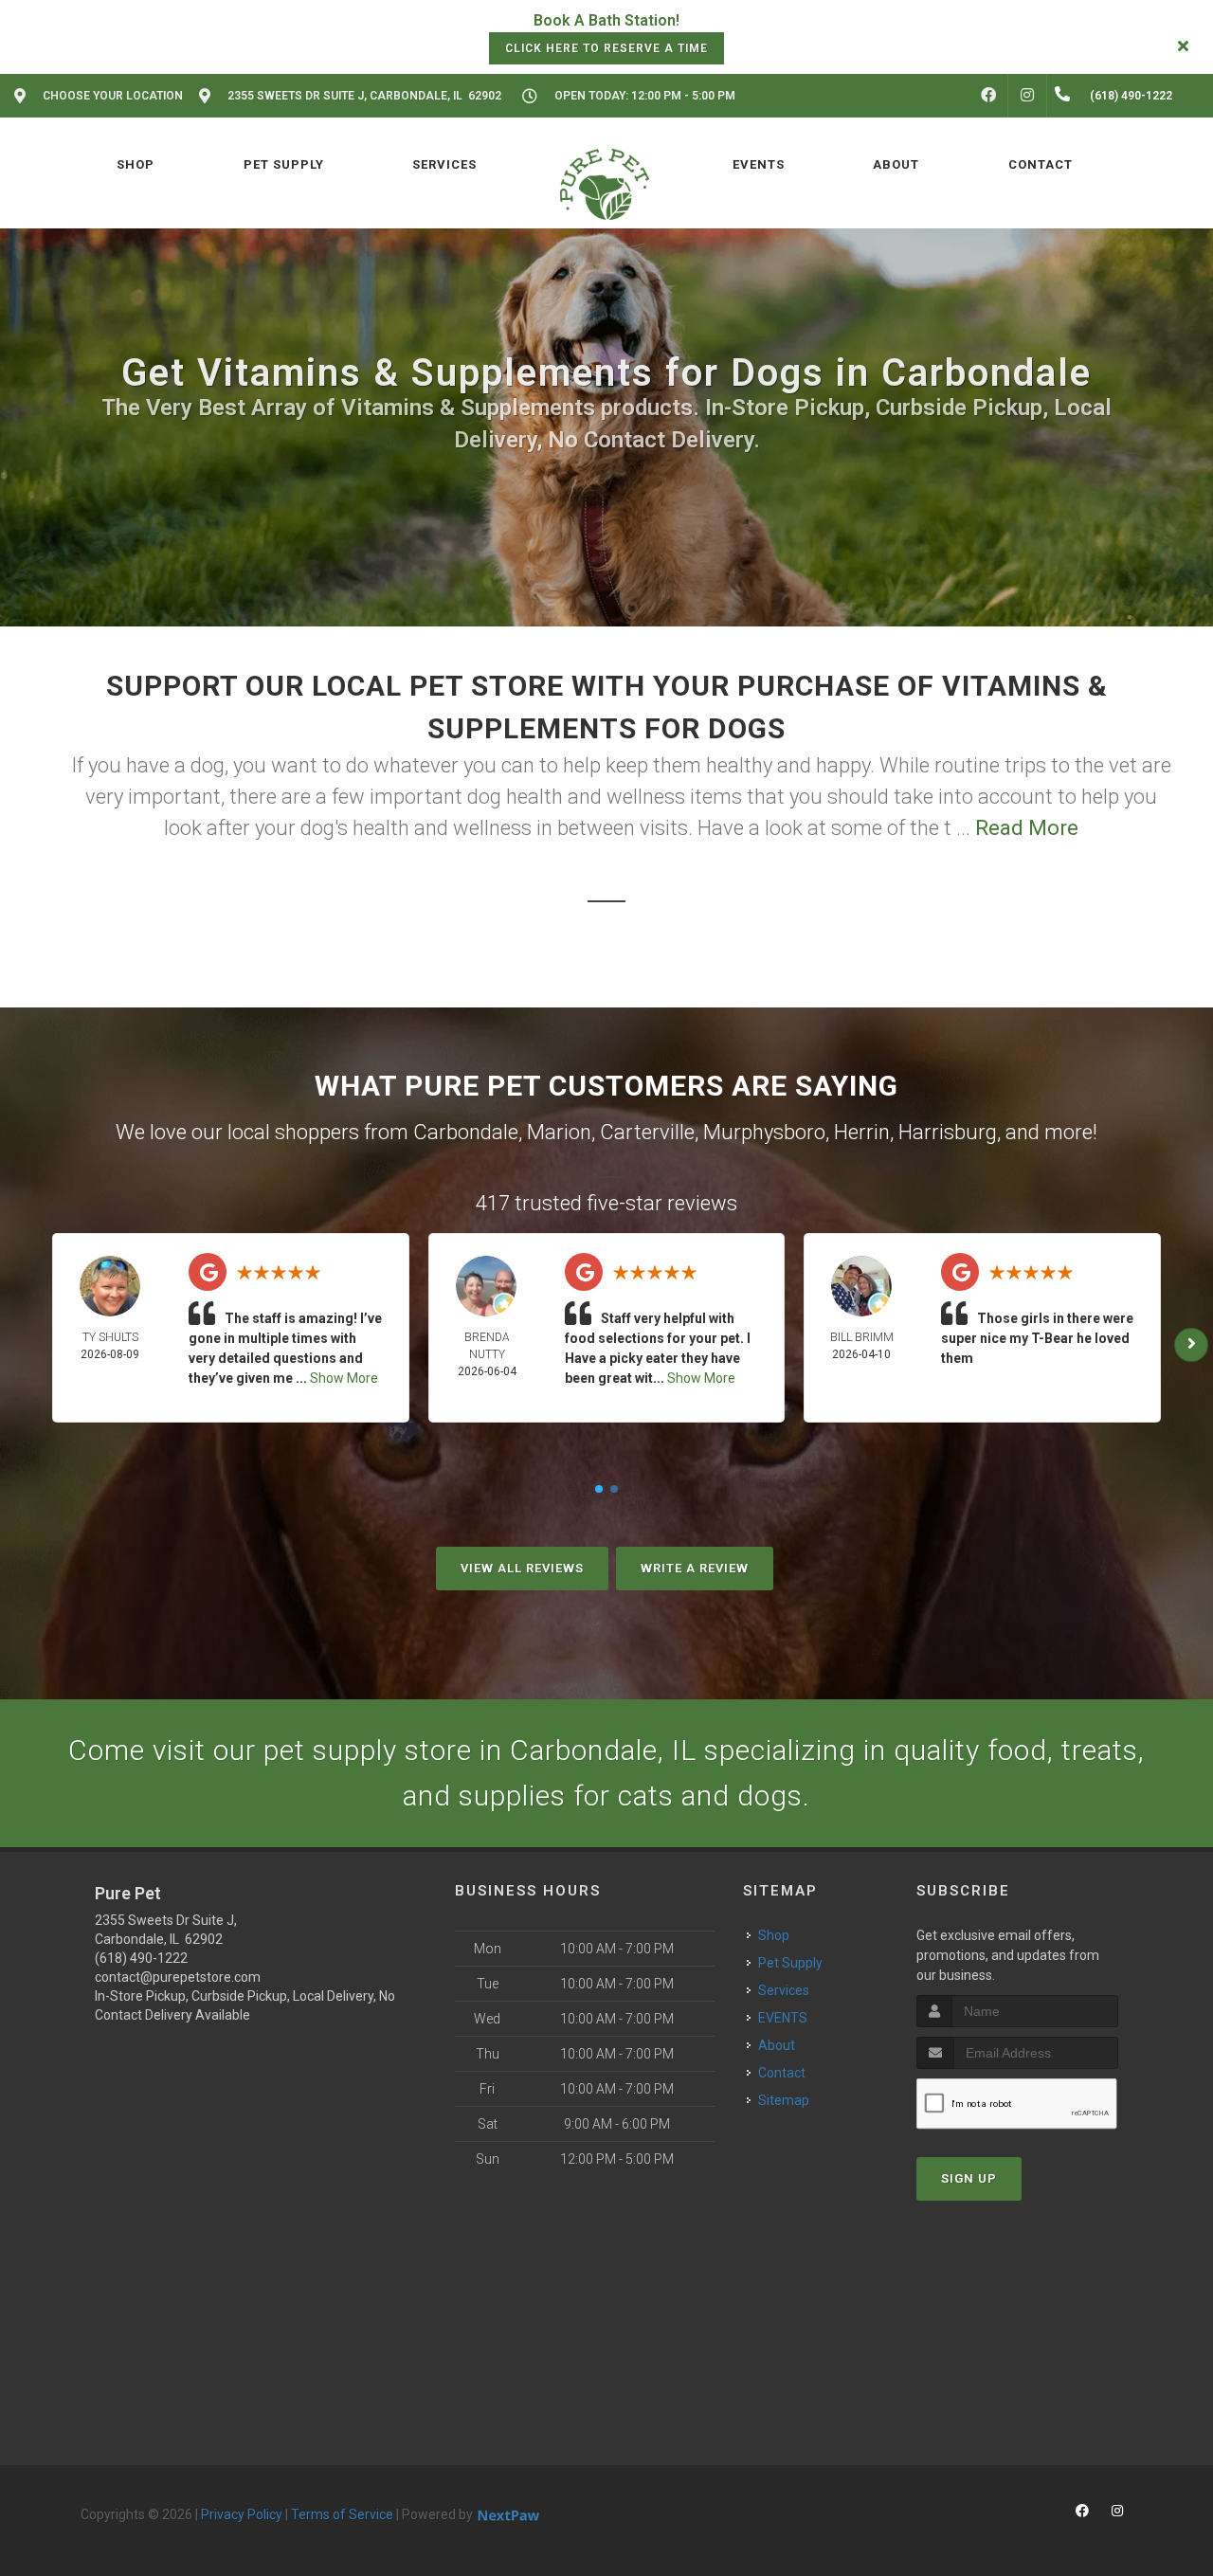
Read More (1027, 828)
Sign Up (969, 2178)
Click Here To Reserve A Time (606, 48)
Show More (344, 1378)
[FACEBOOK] (988, 96)
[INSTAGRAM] (1027, 96)
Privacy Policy (242, 2514)
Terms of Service (342, 2514)
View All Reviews (522, 1568)
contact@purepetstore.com (178, 1977)
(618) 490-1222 (141, 1958)
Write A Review (695, 1568)
